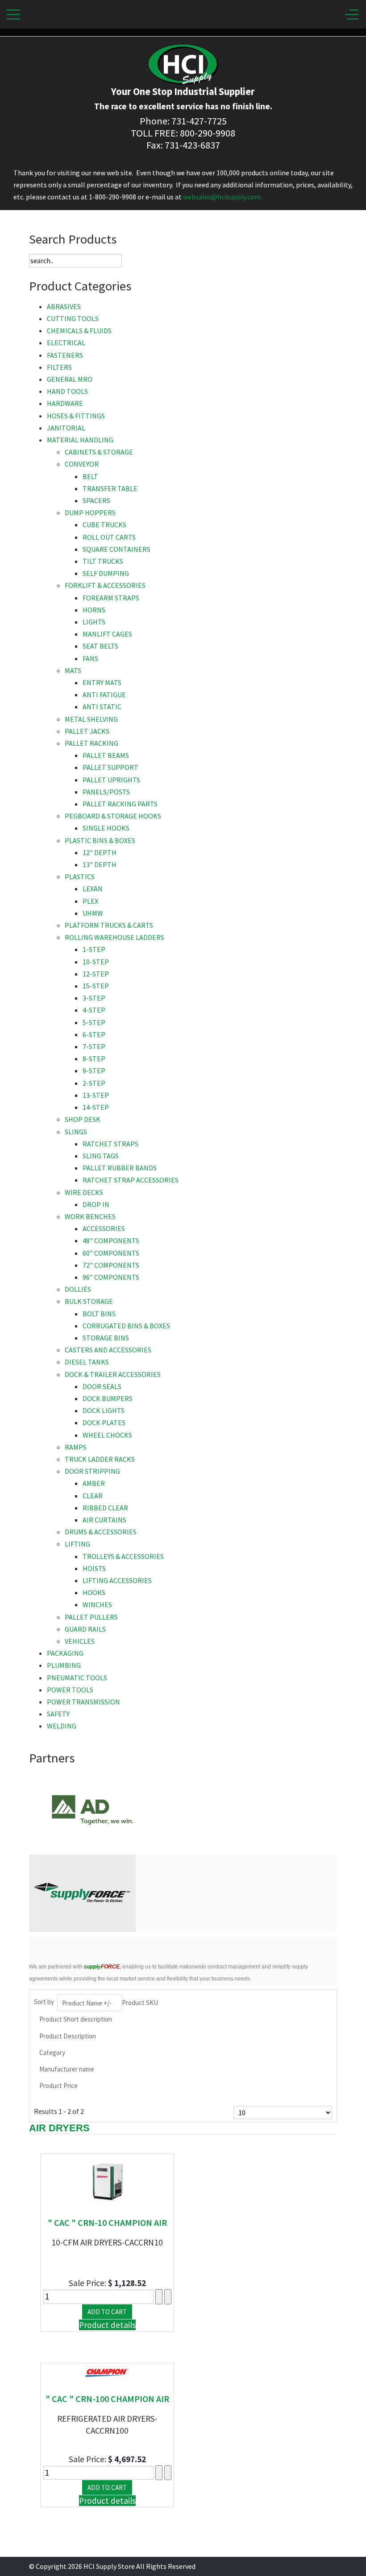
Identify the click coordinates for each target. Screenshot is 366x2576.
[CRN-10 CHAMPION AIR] (107, 2181)
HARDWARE (65, 403)
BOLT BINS (99, 1314)
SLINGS (76, 1132)
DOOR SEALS (102, 1386)
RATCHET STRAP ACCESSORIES (131, 1180)
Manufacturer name (67, 2069)
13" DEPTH (100, 864)
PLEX (90, 901)
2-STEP (94, 1083)
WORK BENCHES (90, 1216)
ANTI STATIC (102, 707)
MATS (73, 670)
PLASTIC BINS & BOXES (100, 840)
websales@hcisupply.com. (223, 197)
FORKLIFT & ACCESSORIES (105, 585)
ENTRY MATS (102, 682)
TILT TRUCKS (103, 561)
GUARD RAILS (85, 1629)
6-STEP (94, 1034)
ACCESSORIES (104, 1228)
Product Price (58, 2086)
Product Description (68, 2036)
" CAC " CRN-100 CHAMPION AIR (107, 2399)
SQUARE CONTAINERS (116, 549)
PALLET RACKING (91, 743)
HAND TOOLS (67, 391)
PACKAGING (65, 1653)
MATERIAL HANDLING (80, 440)
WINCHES (97, 1604)
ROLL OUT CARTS (109, 537)
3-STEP (94, 998)
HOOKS (94, 1592)
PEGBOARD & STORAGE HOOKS (113, 816)
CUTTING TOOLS (73, 318)
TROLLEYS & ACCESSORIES (123, 1556)
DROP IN (96, 1204)
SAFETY (58, 1714)
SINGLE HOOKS (106, 828)
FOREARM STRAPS (111, 598)
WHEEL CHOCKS (107, 1435)
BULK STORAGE (89, 1301)
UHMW (93, 913)
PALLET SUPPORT (110, 767)
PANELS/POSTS (106, 792)
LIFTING (77, 1544)
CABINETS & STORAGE (99, 452)
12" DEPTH (100, 852)
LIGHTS (94, 622)
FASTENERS (65, 355)
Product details (107, 2325)
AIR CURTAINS (104, 1520)
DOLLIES (78, 1289)
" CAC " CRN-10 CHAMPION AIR (107, 2222)
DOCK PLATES (104, 1422)
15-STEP (96, 986)
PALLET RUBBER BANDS (120, 1168)
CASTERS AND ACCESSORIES (108, 1350)
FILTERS (59, 367)
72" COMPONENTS (111, 1265)
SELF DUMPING (106, 573)
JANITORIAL (66, 428)
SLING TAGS (101, 1156)
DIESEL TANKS (87, 1362)
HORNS (94, 610)
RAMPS (76, 1447)
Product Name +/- (87, 2003)
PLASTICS (80, 877)
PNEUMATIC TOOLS (77, 1678)
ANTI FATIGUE (104, 695)
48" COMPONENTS (111, 1240)
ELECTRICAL (66, 343)
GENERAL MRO (70, 379)
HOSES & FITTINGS (76, 416)
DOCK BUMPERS (108, 1398)
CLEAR (93, 1496)
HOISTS (94, 1568)
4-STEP (94, 1010)
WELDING (62, 1726)
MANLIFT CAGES (107, 634)
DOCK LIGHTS (104, 1410)
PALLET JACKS (87, 731)
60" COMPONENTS (111, 1253)
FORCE (102, 1967)
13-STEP (96, 1095)
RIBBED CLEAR (105, 1508)
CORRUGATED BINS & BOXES (126, 1326)
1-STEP (94, 949)
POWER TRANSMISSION (83, 1702)
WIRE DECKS (84, 1192)
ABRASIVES (64, 306)
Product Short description (76, 2019)
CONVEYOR (82, 464)
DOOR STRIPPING (92, 1471)
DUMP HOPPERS (90, 513)
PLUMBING (64, 1665)
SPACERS (96, 500)
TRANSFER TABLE (110, 488)
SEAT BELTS (100, 646)
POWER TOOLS (70, 1690)
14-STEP (96, 1107)
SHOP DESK (83, 1119)
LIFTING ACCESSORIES (117, 1580)
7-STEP (94, 1046)
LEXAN (93, 889)
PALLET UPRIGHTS (111, 780)
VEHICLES (80, 1641)
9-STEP (94, 1071)
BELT (90, 476)
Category (52, 2053)
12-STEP (96, 974)
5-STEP (94, 1022)
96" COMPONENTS (111, 1277)
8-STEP (94, 1059)
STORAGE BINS (106, 1338)
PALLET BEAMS (106, 755)
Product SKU (140, 2003)
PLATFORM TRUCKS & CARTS (109, 925)
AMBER (94, 1483)
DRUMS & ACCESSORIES (101, 1532)
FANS (90, 658)
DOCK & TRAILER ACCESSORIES (113, 1374)
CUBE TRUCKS (104, 525)
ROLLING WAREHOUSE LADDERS (114, 937)
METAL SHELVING (91, 719)
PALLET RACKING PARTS (120, 804)
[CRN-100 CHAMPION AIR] (107, 2373)
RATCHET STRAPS (110, 1144)
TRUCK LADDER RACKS (100, 1459)
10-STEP (96, 962)
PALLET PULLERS (91, 1617)
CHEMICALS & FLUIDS (79, 331)
